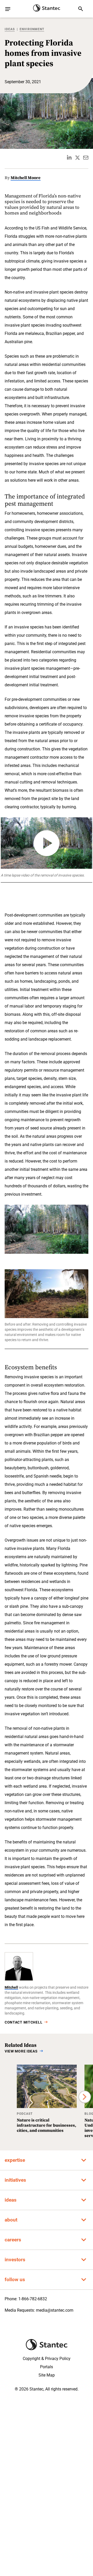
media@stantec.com (55, 2310)
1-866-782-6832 (33, 2299)
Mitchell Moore (26, 178)
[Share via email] (86, 158)
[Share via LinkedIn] (69, 158)
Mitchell (11, 1987)
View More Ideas (21, 2051)
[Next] (85, 2097)
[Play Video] (47, 843)
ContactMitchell (24, 2022)
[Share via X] (78, 158)
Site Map (47, 2375)
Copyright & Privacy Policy (47, 2359)
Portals (47, 2367)
